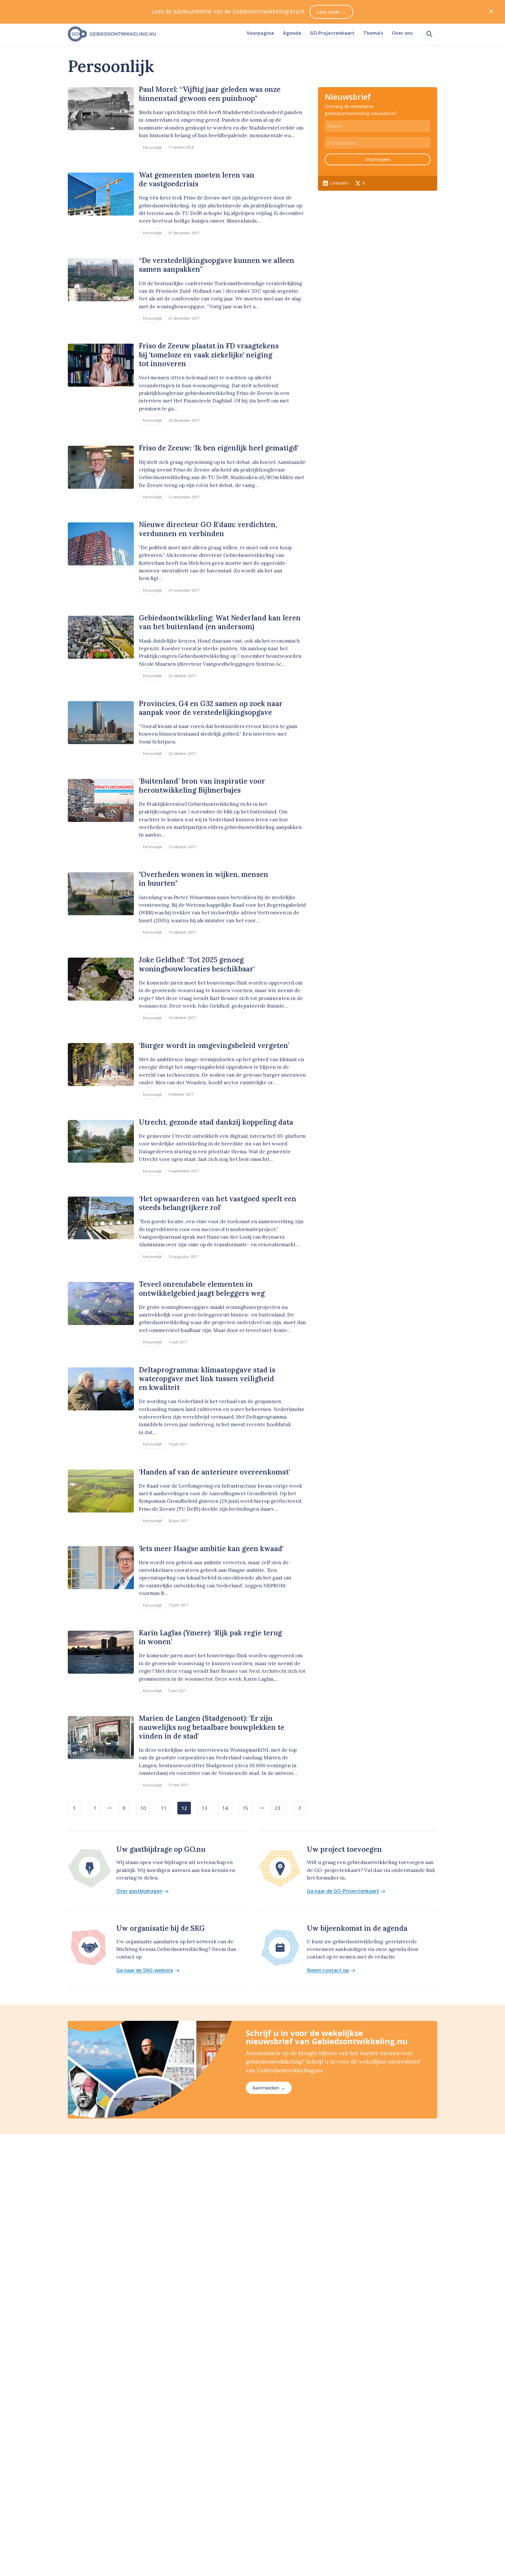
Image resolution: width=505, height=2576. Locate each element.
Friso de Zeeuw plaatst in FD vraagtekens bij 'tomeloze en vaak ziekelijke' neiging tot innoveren (209, 355)
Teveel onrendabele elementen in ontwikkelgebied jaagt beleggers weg (202, 1289)
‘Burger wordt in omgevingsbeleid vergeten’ (214, 1046)
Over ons (402, 33)
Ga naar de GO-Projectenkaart (343, 1891)
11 (164, 1808)
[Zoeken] (429, 34)
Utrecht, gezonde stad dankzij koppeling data (216, 1122)
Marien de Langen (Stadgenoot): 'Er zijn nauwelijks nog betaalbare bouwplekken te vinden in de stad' (212, 1727)
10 (143, 1808)
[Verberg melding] (491, 12)
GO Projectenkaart (332, 33)
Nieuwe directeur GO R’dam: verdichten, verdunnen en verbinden (208, 529)
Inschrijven (378, 159)
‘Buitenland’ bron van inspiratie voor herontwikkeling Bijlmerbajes (202, 785)
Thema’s (373, 33)
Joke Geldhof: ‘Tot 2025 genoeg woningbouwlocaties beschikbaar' (197, 964)
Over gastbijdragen (139, 1891)
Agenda (292, 33)
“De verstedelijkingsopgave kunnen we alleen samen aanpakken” (217, 265)
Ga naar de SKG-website (145, 1970)
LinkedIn (339, 183)
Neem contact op (328, 1970)
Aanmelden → (269, 2088)
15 (245, 1808)
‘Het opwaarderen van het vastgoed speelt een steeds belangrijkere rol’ (218, 1203)
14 (225, 1808)
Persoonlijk (152, 147)
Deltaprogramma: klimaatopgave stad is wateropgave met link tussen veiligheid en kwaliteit (207, 1379)
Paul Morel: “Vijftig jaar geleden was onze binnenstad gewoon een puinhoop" (210, 94)
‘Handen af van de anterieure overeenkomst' (214, 1472)
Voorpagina (260, 33)
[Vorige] (74, 1808)
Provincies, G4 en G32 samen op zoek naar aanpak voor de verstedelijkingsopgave (211, 708)
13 (205, 1808)
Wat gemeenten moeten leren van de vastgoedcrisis (197, 179)
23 (278, 1808)
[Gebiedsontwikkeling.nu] (154, 34)
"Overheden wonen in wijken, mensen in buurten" (204, 879)
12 (184, 1808)
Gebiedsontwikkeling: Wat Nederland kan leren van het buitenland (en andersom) (220, 622)
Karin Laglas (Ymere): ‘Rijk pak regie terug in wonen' (210, 1637)
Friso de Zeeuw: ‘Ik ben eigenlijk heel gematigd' (219, 448)
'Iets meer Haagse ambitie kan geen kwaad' (211, 1549)
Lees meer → (332, 12)
